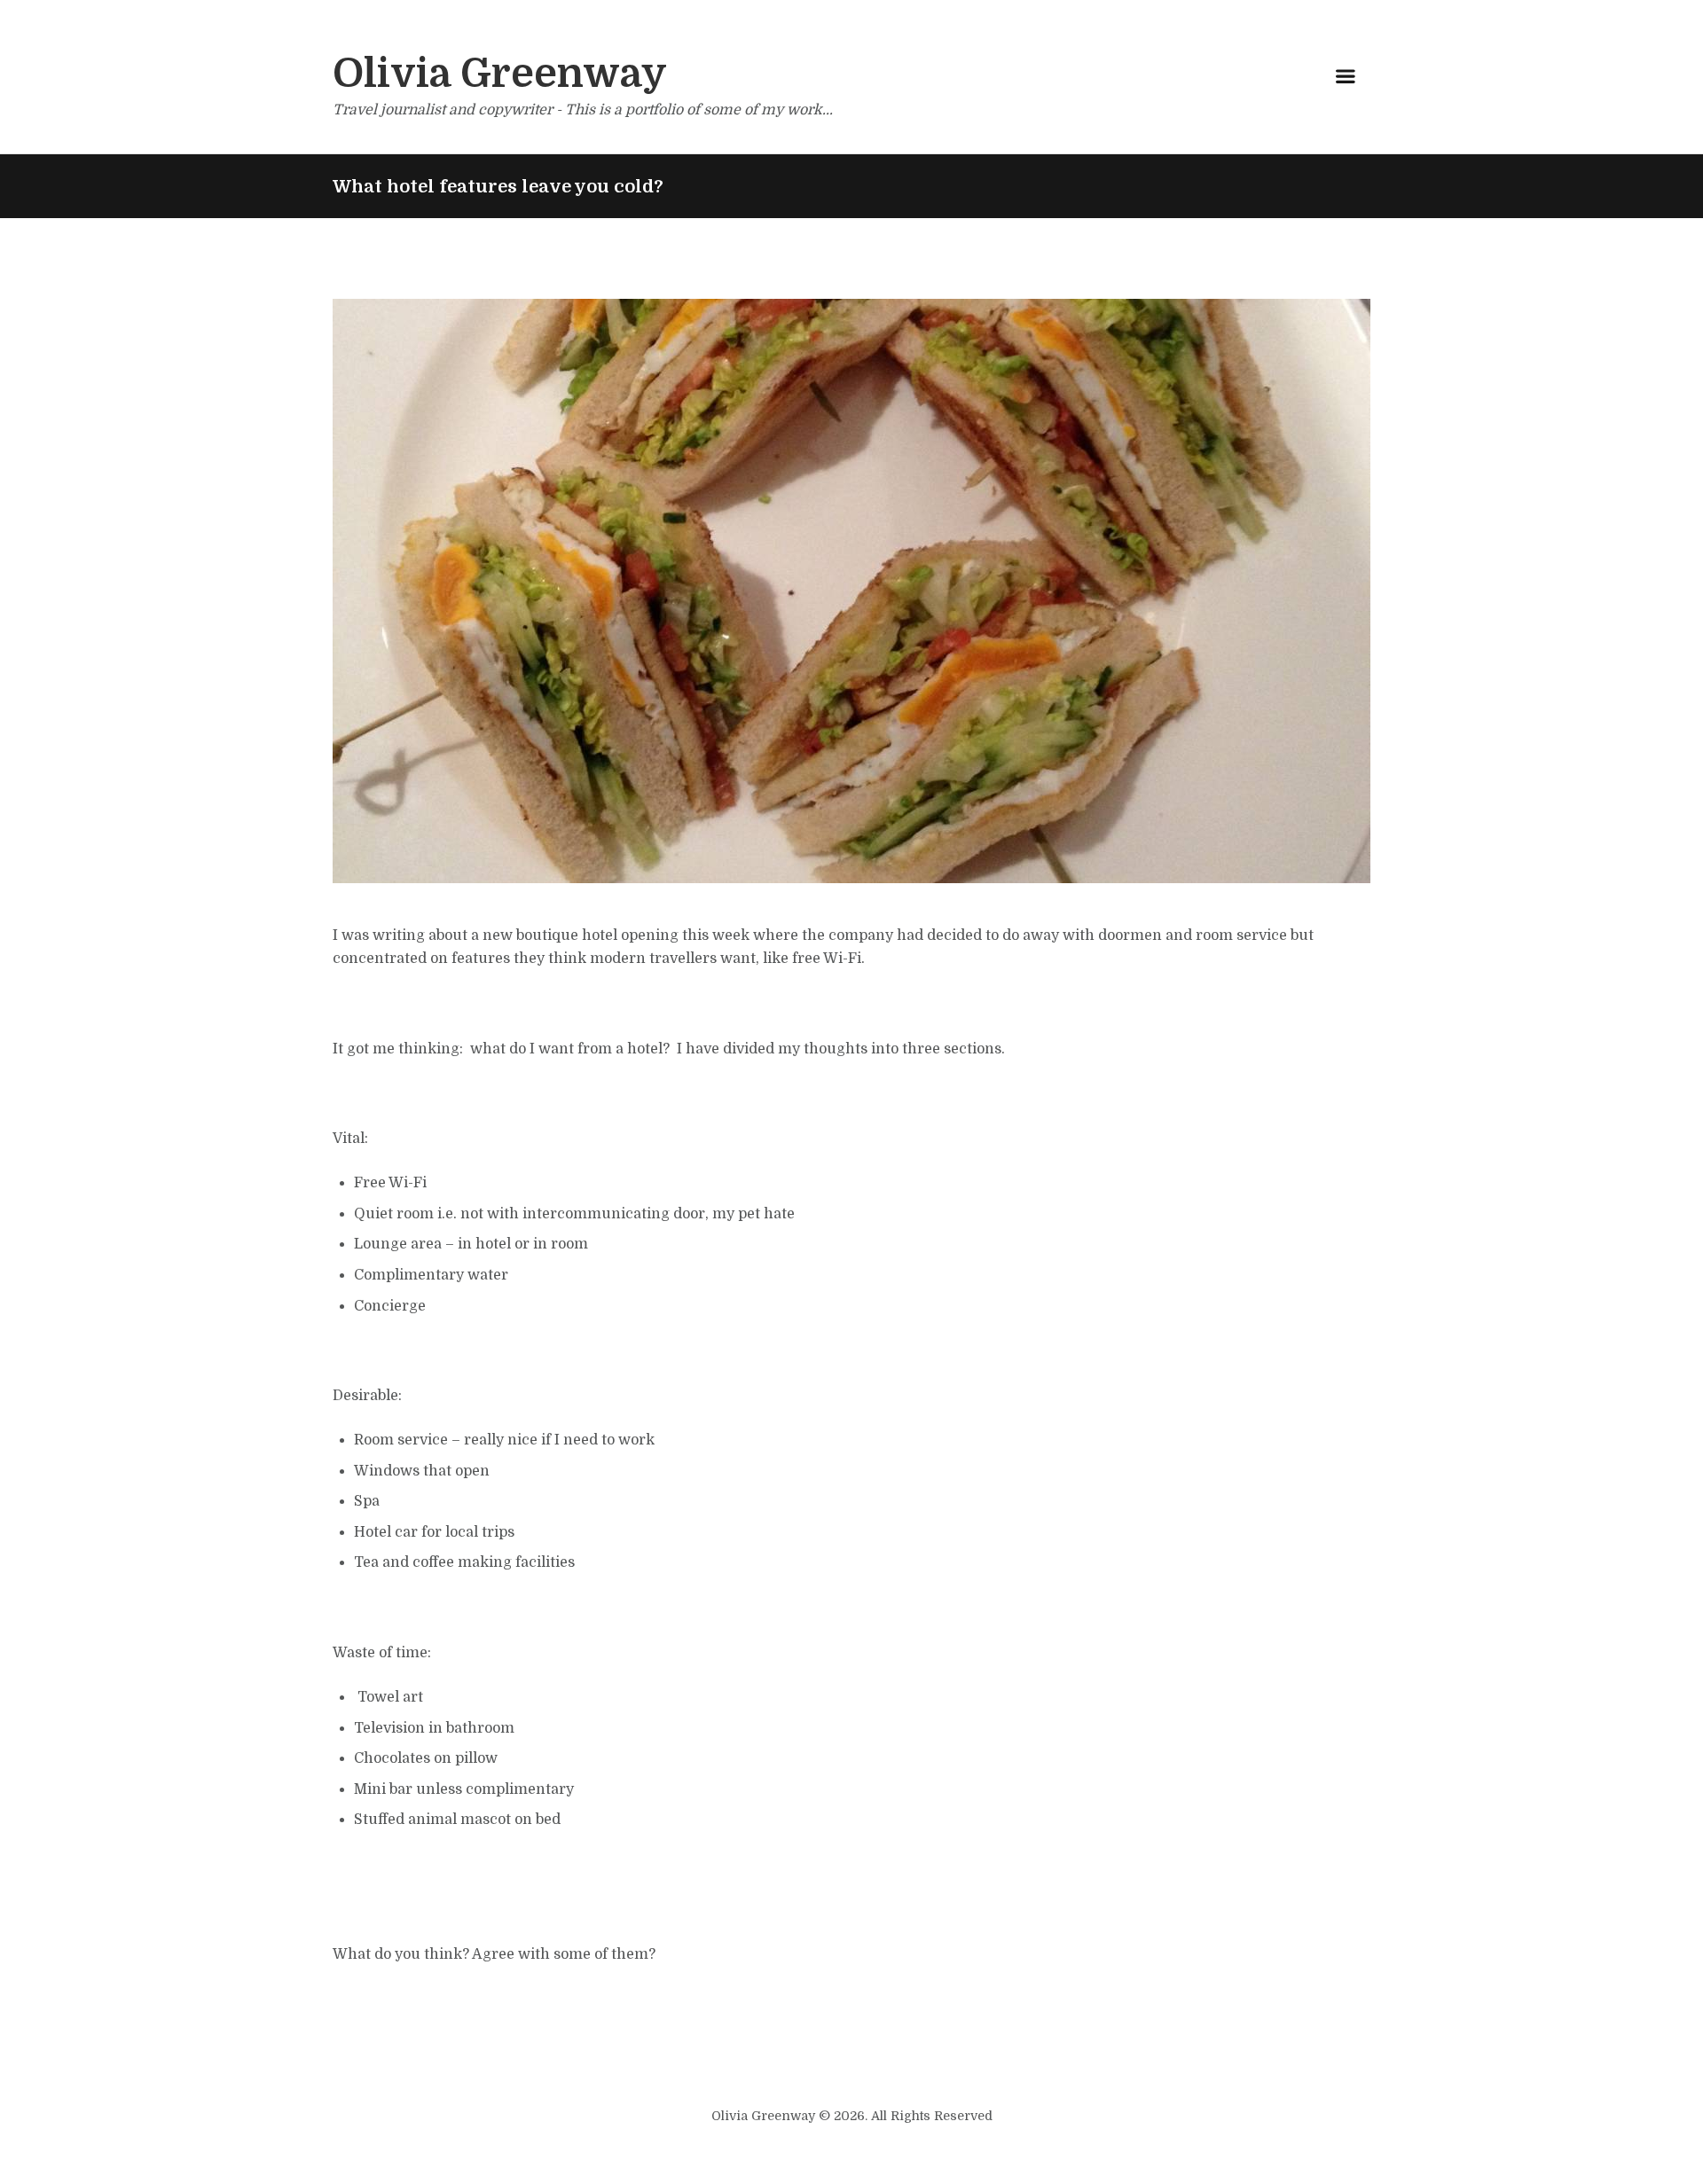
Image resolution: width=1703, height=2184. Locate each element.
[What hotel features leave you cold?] (851, 591)
